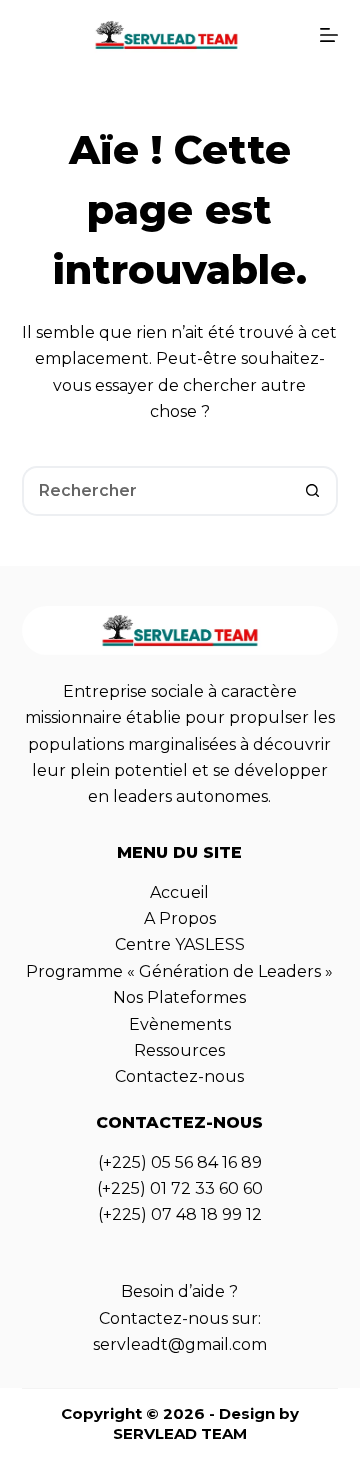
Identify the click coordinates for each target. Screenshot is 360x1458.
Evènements (180, 1024)
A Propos (180, 918)
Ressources (179, 1050)
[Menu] (329, 35)
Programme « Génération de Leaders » (179, 971)
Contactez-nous (179, 1076)
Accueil (179, 892)
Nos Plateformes (179, 997)
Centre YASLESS (180, 944)
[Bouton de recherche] (313, 491)
